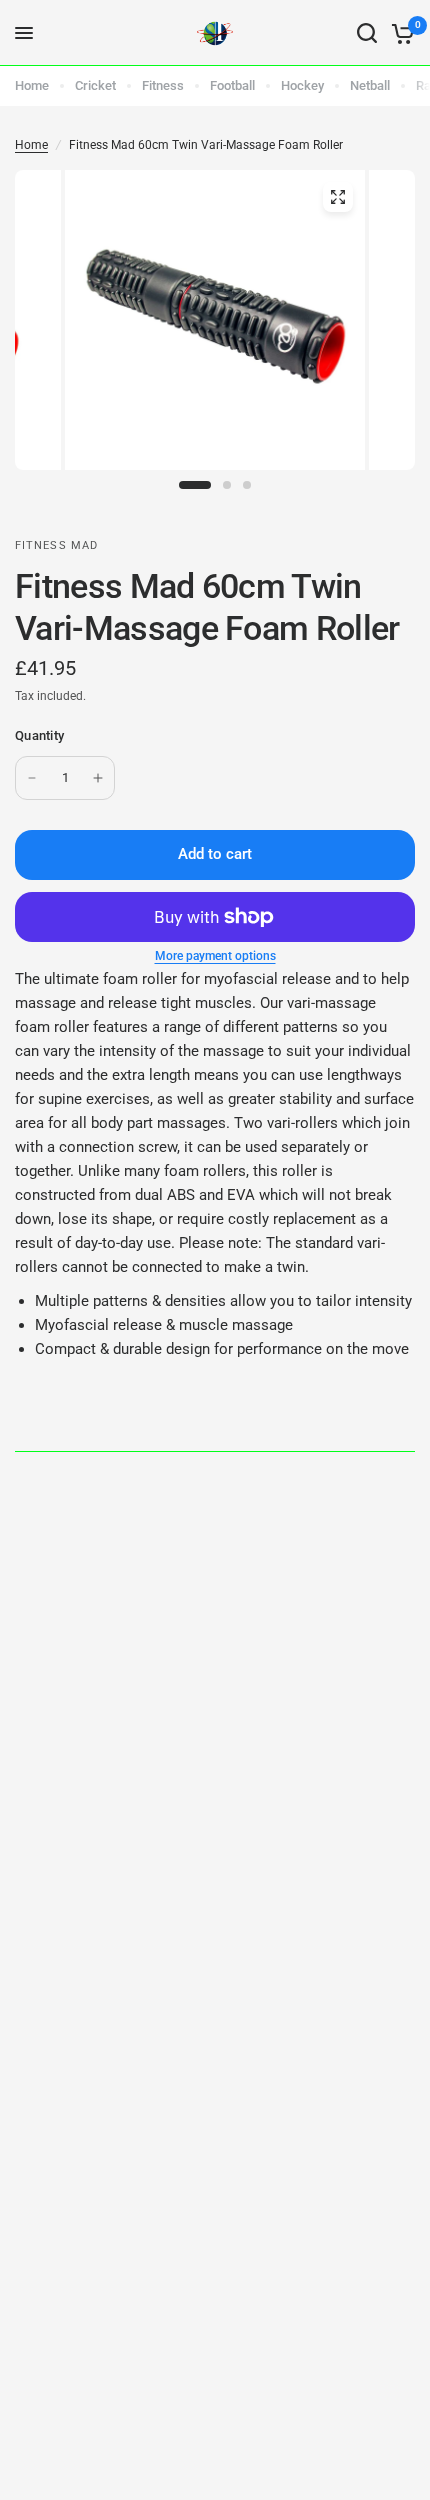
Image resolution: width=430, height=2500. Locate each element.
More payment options (215, 956)
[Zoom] (338, 197)
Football (232, 85)
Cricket (95, 85)
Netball (370, 85)
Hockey (302, 85)
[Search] (367, 33)
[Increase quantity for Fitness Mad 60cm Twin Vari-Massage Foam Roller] (98, 778)
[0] (399, 33)
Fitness (163, 85)
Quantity (39, 735)
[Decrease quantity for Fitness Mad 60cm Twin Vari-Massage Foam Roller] (32, 778)
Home (32, 85)
